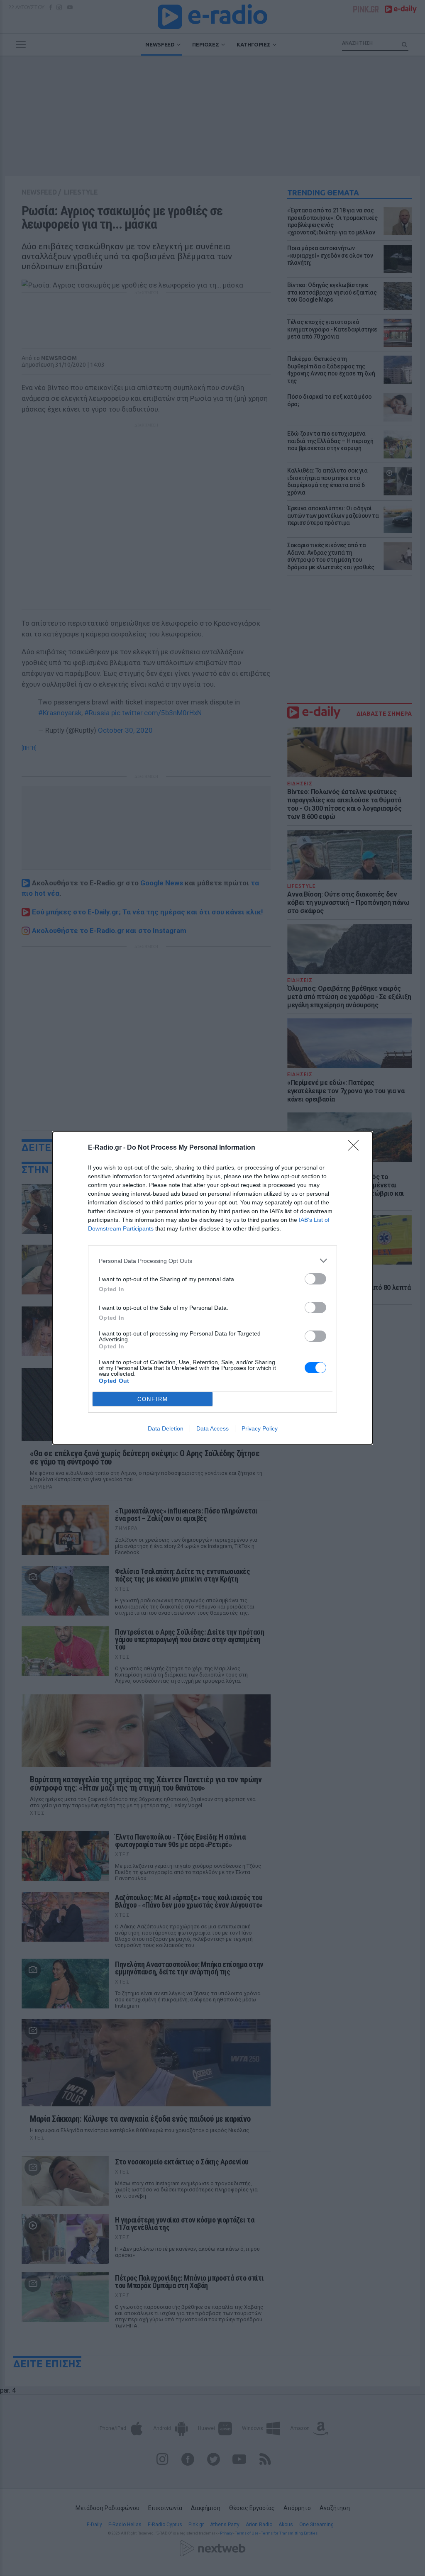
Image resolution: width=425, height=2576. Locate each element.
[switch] (315, 1279)
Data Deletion (166, 1428)
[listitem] (212, 1261)
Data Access (212, 1428)
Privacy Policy (260, 1428)
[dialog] (212, 1288)
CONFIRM (153, 1399)
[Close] (356, 1148)
